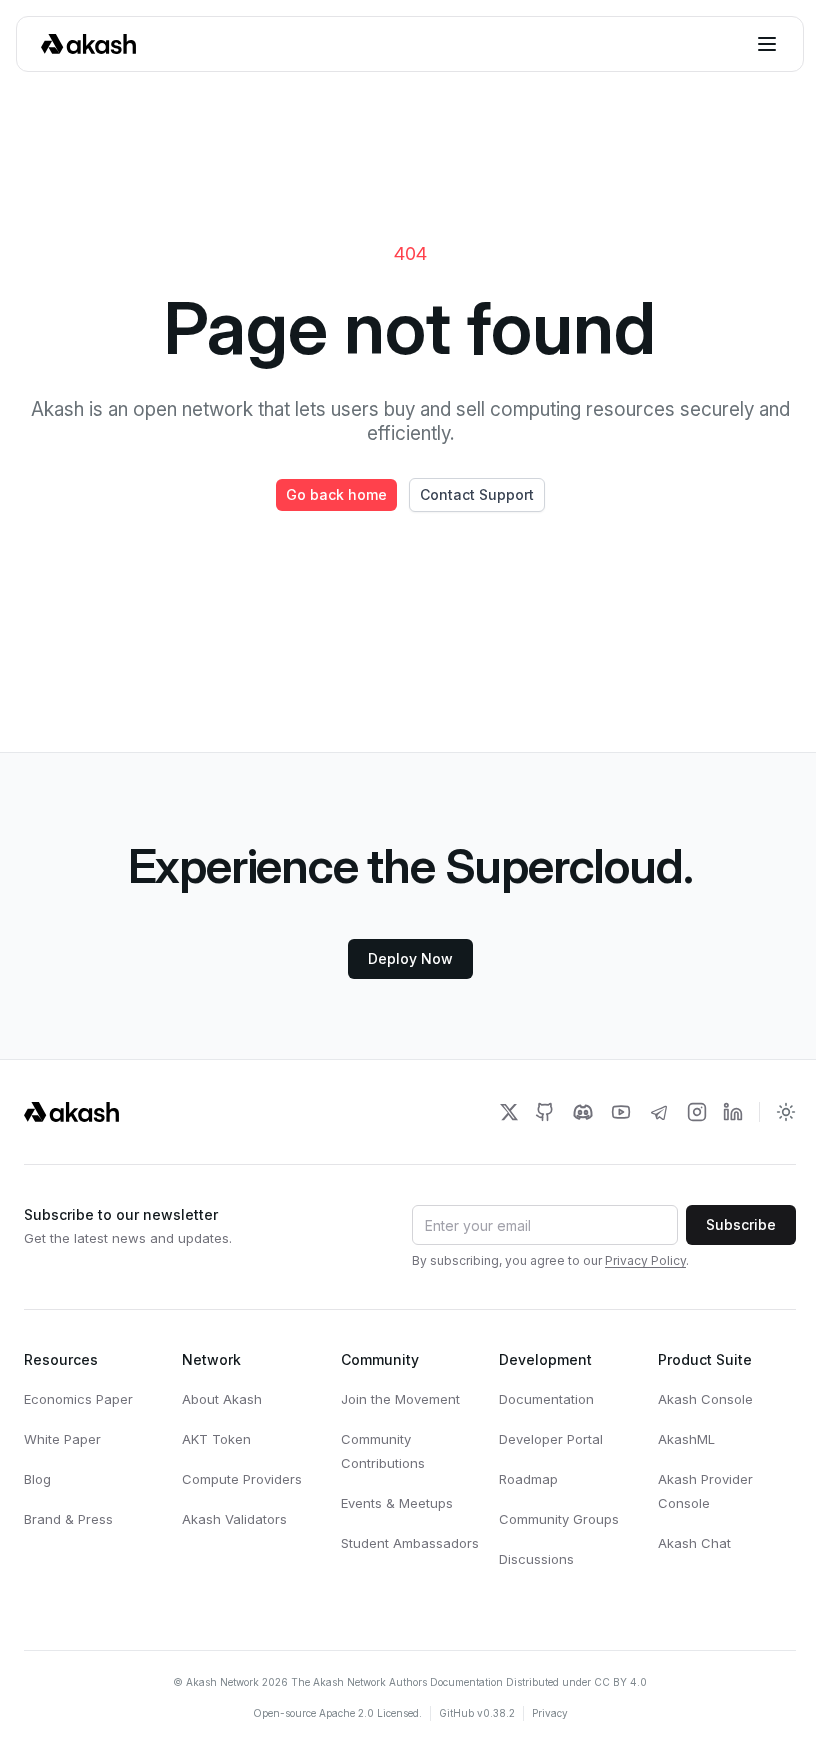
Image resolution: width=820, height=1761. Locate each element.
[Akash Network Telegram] (659, 1112)
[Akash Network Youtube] (621, 1112)
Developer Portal (551, 1439)
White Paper (62, 1439)
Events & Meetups (397, 1503)
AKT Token (216, 1439)
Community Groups (559, 1519)
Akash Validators (234, 1519)
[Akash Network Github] (545, 1112)
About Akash (222, 1399)
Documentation (546, 1399)
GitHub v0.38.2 (477, 1713)
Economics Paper (78, 1399)
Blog (37, 1479)
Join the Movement (400, 1399)
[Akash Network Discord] (583, 1112)
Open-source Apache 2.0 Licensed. (337, 1713)
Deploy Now (410, 958)
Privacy (550, 1713)
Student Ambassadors (410, 1543)
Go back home (336, 494)
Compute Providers (242, 1479)
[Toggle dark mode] (786, 1112)
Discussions (536, 1559)
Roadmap (528, 1479)
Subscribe (741, 1224)
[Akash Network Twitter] (509, 1112)
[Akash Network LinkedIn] (733, 1112)
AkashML (686, 1439)
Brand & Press (68, 1519)
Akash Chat (694, 1543)
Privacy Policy (645, 1260)
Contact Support (477, 494)
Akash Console (705, 1399)
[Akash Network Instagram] (697, 1112)
